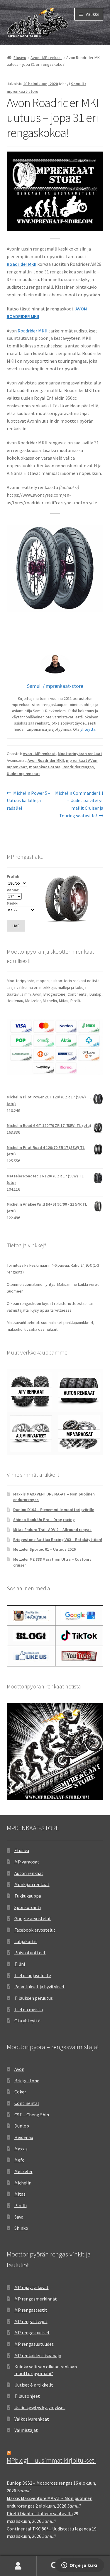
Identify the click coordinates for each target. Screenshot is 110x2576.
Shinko (21, 2228)
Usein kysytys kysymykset (40, 2407)
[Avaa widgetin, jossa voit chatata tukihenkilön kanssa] (79, 2566)
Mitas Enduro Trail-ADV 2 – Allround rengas (52, 1530)
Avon (19, 2069)
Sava (19, 2217)
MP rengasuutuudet (34, 2344)
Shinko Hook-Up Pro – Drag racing (44, 1520)
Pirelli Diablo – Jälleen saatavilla (40, 2513)
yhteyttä (88, 729)
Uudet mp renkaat (23, 774)
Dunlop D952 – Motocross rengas (40, 2483)
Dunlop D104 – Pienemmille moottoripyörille (54, 1510)
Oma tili (18, 2566)
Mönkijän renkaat (32, 1884)
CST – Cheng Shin (32, 2115)
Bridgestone (27, 2081)
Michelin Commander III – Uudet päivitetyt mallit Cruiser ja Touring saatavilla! (79, 804)
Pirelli (21, 2205)
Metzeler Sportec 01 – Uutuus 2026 (44, 1549)
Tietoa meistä (29, 2009)
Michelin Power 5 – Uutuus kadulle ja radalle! (29, 800)
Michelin (23, 2183)
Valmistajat (26, 2430)
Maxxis (21, 2149)
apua (45, 1310)
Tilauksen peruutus (34, 1998)
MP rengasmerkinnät (36, 2299)
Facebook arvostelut (35, 1930)
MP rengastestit (31, 2310)
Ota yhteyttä (27, 2021)
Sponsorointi (28, 1907)
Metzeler (23, 2171)
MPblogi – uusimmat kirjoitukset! (51, 2460)
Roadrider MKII (33, 331)
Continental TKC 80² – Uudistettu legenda (49, 2529)
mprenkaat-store (45, 767)
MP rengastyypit (31, 2321)
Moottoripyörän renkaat (80, 754)
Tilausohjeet (27, 2396)
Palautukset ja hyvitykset (40, 1987)
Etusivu (20, 58)
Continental (27, 2103)
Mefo (20, 2160)
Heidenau (24, 2137)
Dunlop (22, 2126)
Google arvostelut (33, 1918)
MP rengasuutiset (32, 2333)
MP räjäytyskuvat (32, 2287)
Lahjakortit (26, 1941)
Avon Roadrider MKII (46, 760)
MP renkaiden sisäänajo (38, 2355)
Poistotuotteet (30, 1952)
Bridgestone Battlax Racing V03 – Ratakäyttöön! (58, 1540)
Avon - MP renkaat (46, 58)
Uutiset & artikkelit (34, 2385)
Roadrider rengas (78, 767)
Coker (20, 2092)
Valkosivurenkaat (32, 2419)
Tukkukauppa (28, 1896)
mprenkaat (17, 767)
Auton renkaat (29, 1873)
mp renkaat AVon (82, 760)
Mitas (20, 2194)
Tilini (20, 1964)
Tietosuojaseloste (33, 1975)
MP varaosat (27, 1862)
